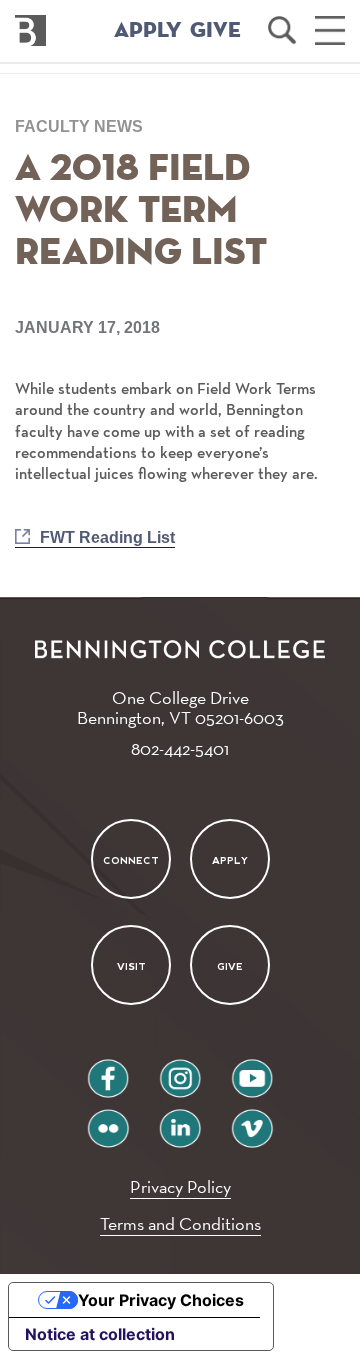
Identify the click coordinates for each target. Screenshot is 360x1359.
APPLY (148, 31)
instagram (180, 1070)
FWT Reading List (107, 537)
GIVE (215, 31)
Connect (131, 859)
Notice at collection (100, 1334)
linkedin (180, 1120)
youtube (252, 1070)
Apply (230, 859)
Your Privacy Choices (161, 1300)
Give (230, 966)
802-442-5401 (180, 748)
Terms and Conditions (180, 1223)
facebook (108, 1070)
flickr (108, 1120)
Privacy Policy (180, 1186)
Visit (130, 966)
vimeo (252, 1120)
